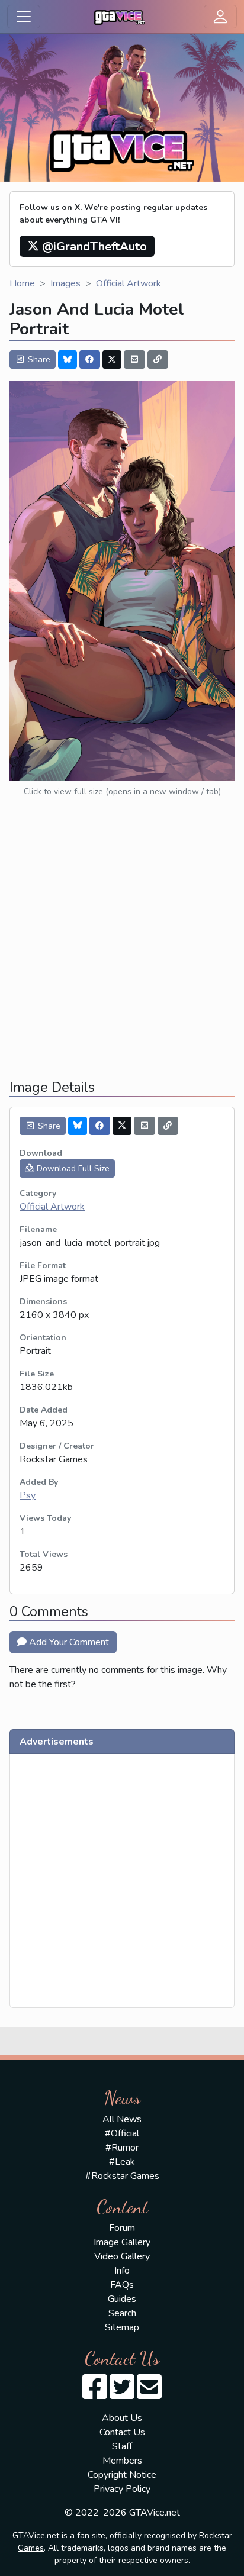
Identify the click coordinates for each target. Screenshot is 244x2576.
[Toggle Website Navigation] (24, 17)
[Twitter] (112, 360)
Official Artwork (129, 283)
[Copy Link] (158, 360)
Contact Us (122, 2432)
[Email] (134, 360)
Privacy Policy (122, 2489)
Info (122, 2271)
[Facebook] (90, 360)
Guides (122, 2299)
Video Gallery (122, 2256)
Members (122, 2461)
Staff (122, 2446)
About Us (122, 2418)
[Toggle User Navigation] (220, 17)
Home (22, 283)
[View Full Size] (122, 580)
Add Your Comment (68, 1642)
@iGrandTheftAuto (93, 246)
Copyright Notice (122, 2475)
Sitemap (122, 2327)
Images (65, 283)
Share (38, 360)
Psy (28, 1495)
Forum (122, 2228)
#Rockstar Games (122, 2176)
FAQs (122, 2285)
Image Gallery (122, 2242)
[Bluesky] (68, 360)
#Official (122, 2133)
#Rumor (122, 2148)
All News (122, 2119)
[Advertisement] (122, 948)
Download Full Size (72, 1168)
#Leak (122, 2162)
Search (122, 2313)
